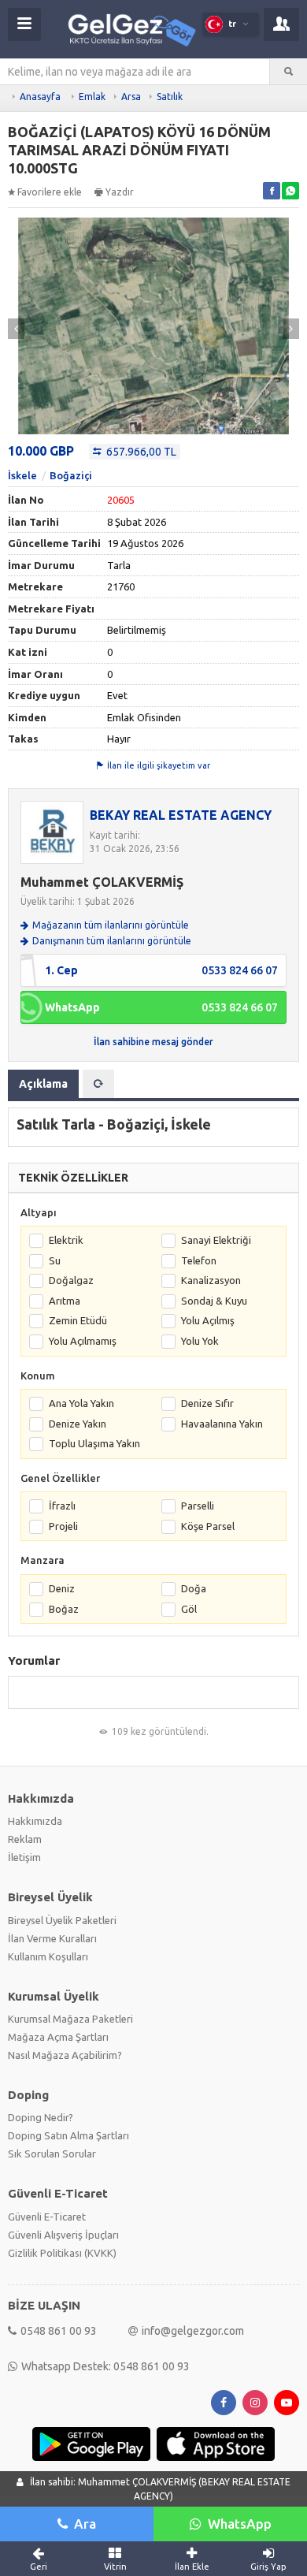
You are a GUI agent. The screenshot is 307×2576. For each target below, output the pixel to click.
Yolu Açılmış (208, 1320)
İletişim (24, 1857)
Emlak (92, 97)
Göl (189, 1609)
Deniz (62, 1588)
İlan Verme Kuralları (52, 1938)
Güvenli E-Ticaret (47, 2217)
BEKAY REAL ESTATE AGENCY (181, 815)
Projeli (63, 1526)
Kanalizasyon (211, 1280)
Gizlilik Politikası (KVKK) (62, 2253)
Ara (85, 2524)
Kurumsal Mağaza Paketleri (70, 2019)
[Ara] (289, 72)
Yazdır (120, 192)
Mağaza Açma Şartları (58, 2037)
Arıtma (65, 1301)
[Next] (291, 329)
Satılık (170, 97)
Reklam (25, 1839)
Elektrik (66, 1240)
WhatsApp (240, 2524)
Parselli (198, 1506)
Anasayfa (40, 97)
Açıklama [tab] (43, 1084)
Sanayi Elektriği (216, 1240)
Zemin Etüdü (78, 1320)
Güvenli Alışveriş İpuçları (63, 2235)
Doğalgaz (71, 1280)
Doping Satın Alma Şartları (68, 2135)
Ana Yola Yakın (81, 1403)
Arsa (131, 97)
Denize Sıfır (207, 1403)
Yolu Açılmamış (83, 1341)
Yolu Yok (200, 1341)
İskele (22, 475)
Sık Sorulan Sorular (52, 2153)
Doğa (194, 1588)
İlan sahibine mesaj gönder (153, 1042)
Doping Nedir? (41, 2117)
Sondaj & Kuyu (214, 1301)
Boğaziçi (71, 475)
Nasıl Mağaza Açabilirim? (65, 2055)
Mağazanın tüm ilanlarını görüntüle (111, 925)
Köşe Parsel (208, 1526)
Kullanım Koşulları (48, 1956)
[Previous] (16, 329)
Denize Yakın (78, 1424)
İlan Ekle (192, 2567)
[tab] (98, 1084)
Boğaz (64, 1609)
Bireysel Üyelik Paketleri (62, 1920)
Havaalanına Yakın (222, 1424)
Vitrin (115, 2567)
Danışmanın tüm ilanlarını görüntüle (112, 941)
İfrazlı (62, 1506)
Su (55, 1260)
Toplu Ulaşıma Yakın (94, 1443)
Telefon (199, 1260)
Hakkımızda (35, 1821)
